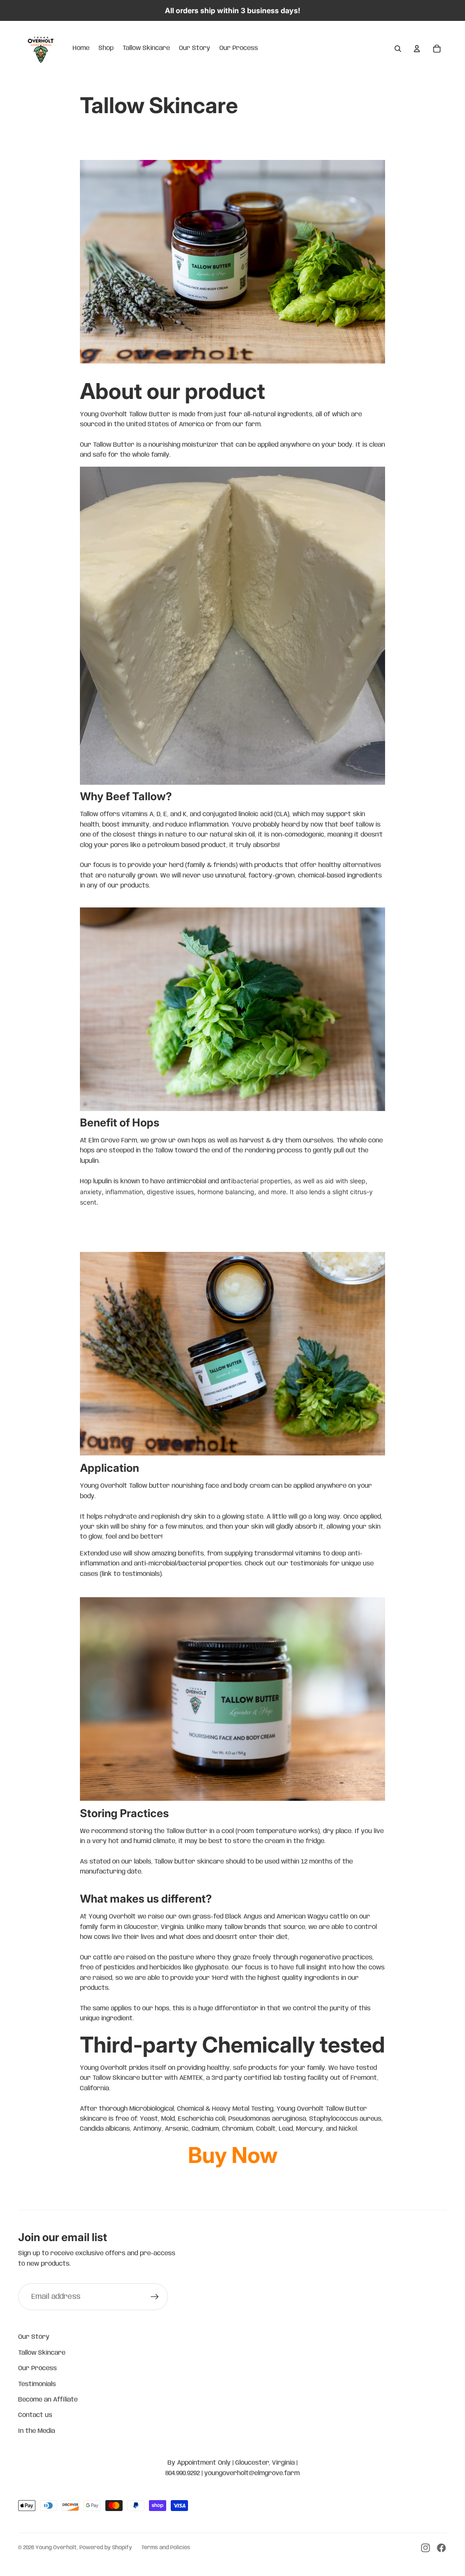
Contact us (35, 2415)
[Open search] (398, 49)
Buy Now (233, 2155)
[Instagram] (425, 2548)
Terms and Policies (166, 2548)
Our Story (34, 2337)
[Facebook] (441, 2548)
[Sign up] (155, 2297)
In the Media (37, 2431)
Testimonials (37, 2384)
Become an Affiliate (48, 2400)
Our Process (37, 2368)
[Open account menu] (417, 49)
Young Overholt (56, 2548)
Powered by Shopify (106, 2548)
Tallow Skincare (42, 2353)
